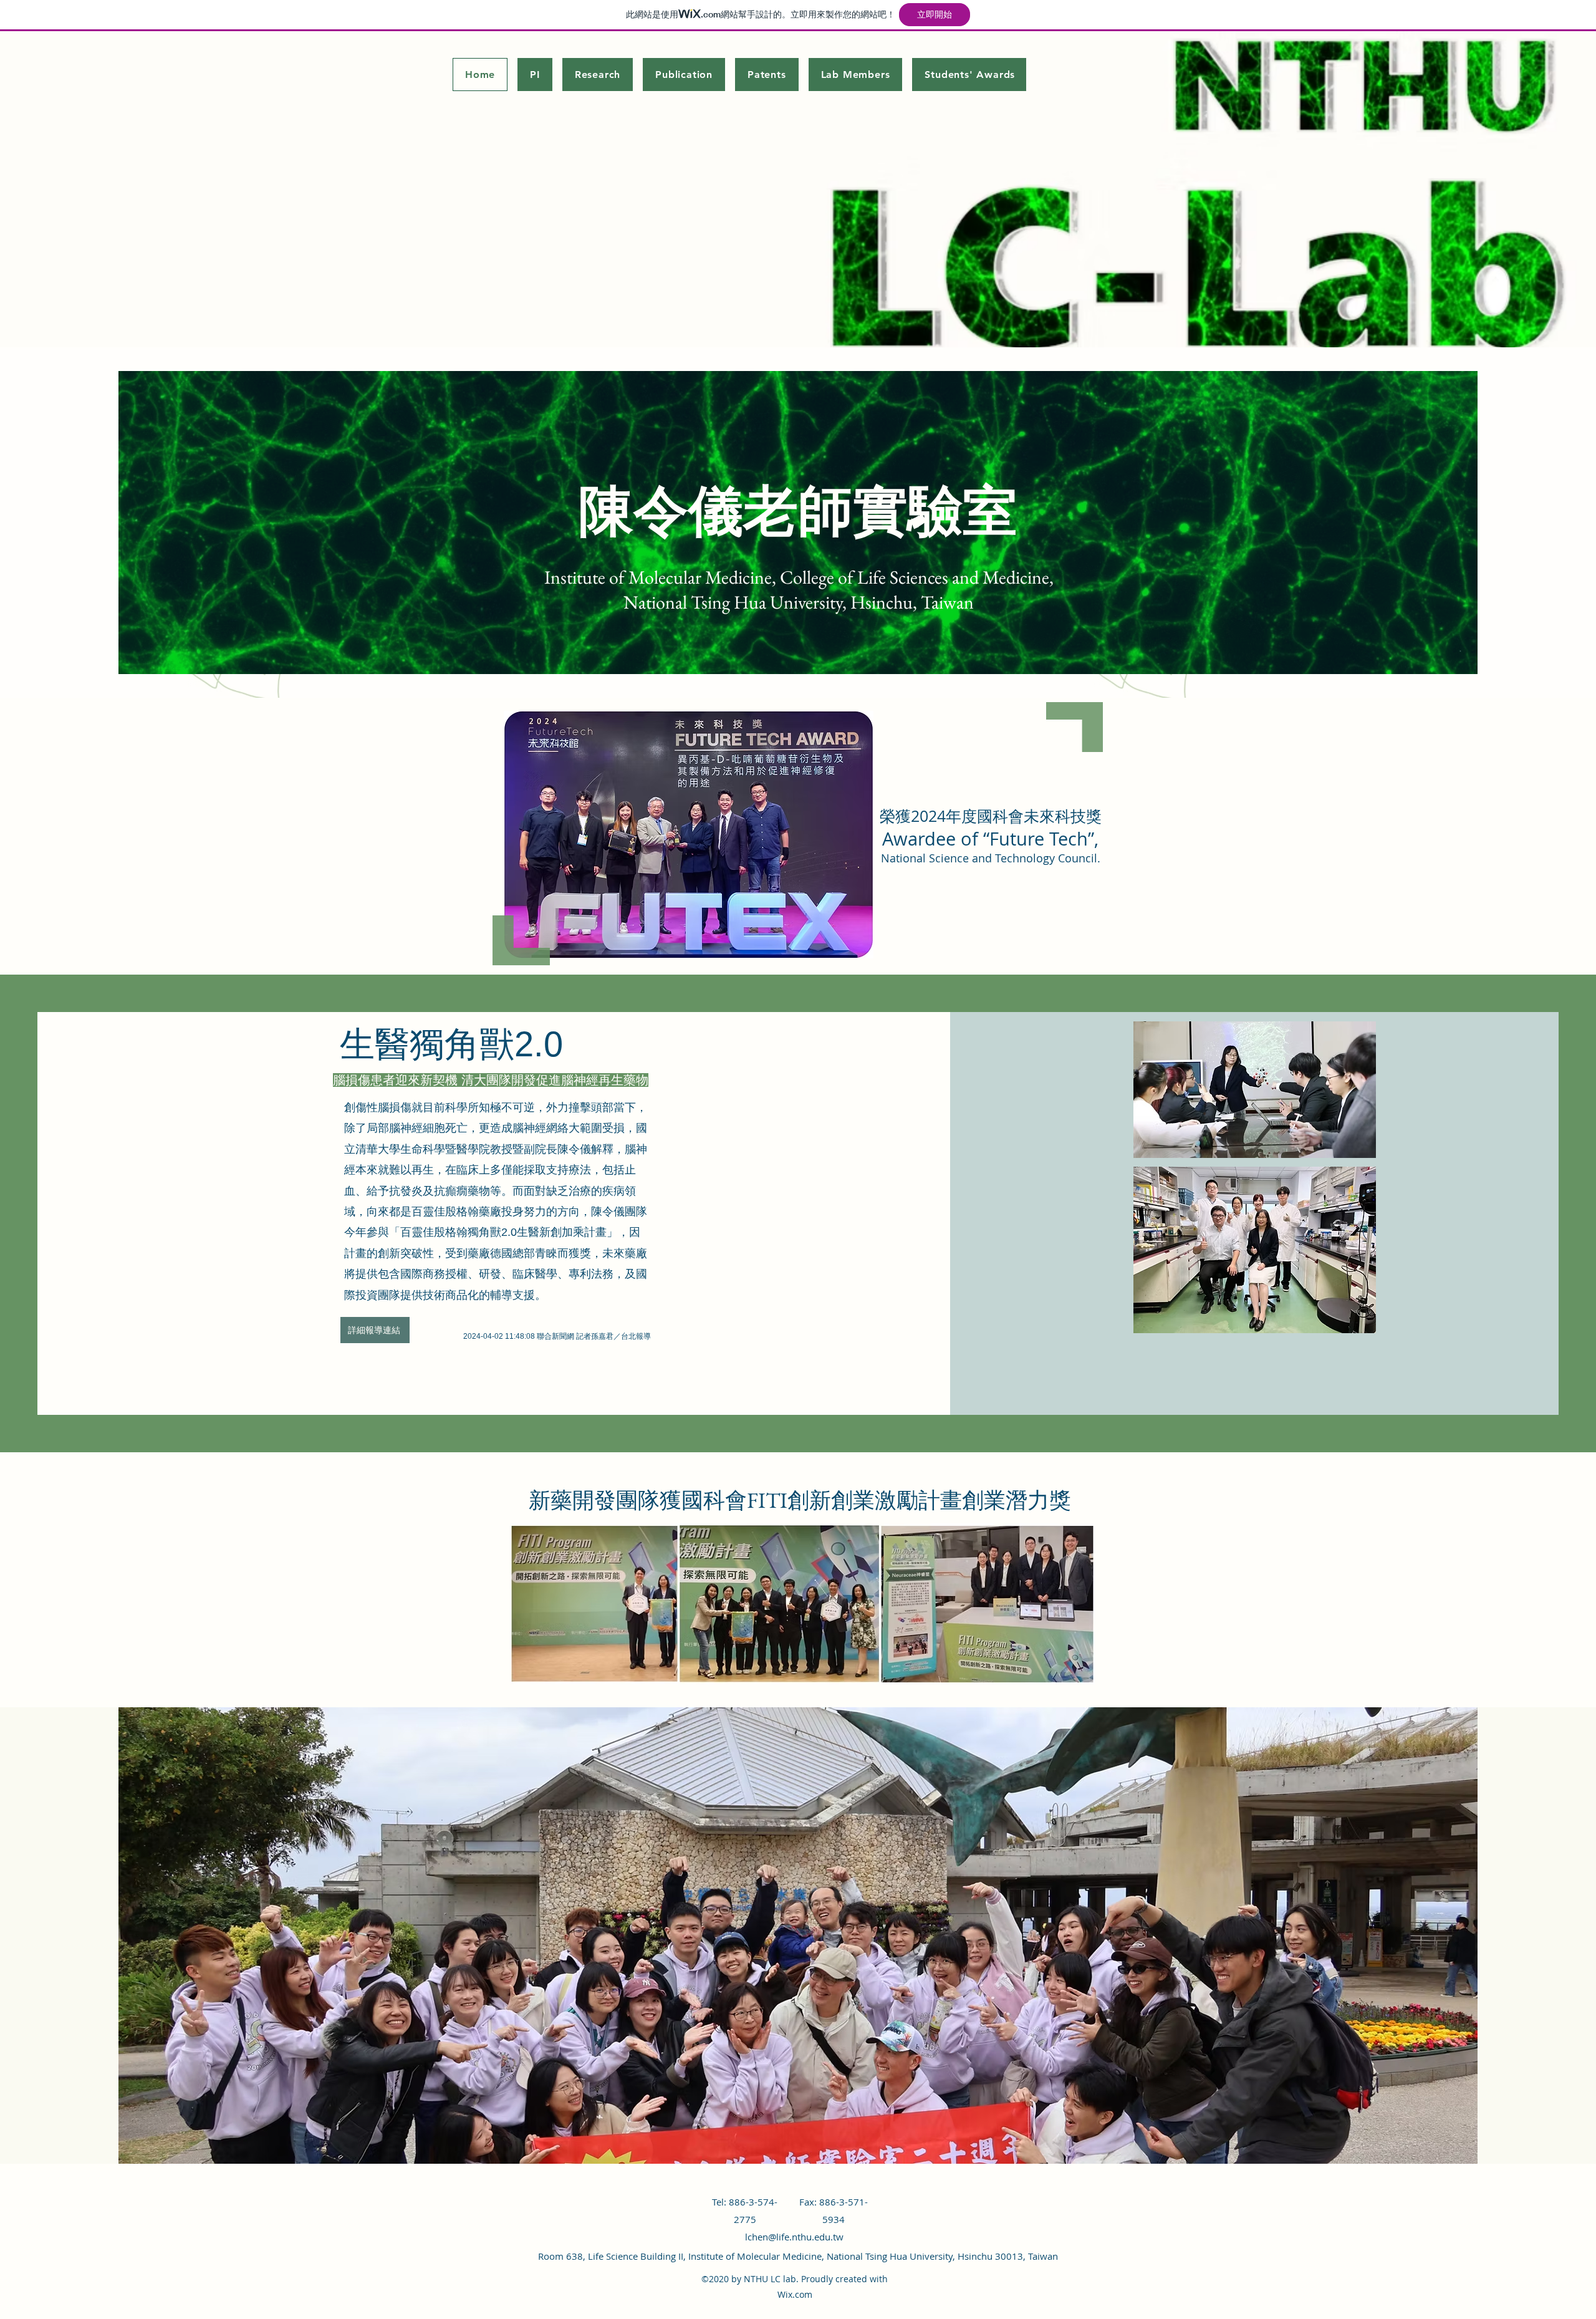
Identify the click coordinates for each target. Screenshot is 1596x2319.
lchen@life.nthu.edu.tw (794, 2237)
